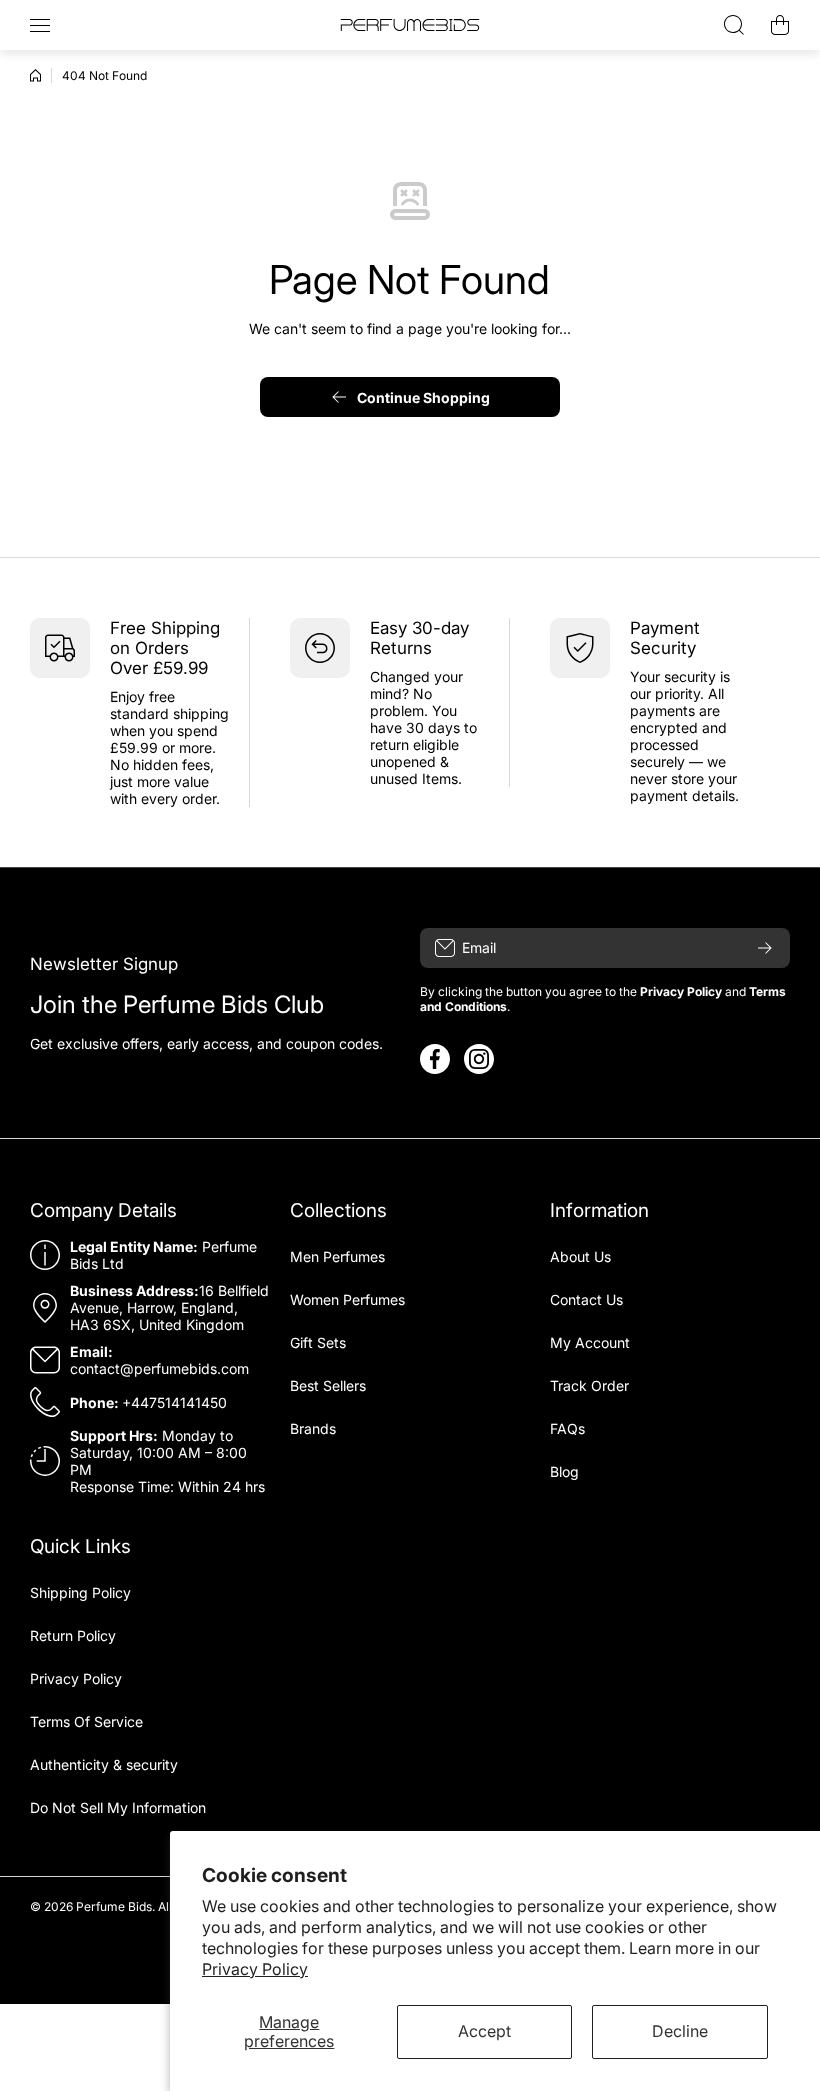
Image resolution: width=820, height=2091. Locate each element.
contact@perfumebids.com (159, 1368)
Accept (484, 2031)
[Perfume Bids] (410, 25)
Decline (680, 2031)
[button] (780, 25)
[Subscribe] (765, 948)
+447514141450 (174, 1402)
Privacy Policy (255, 1969)
